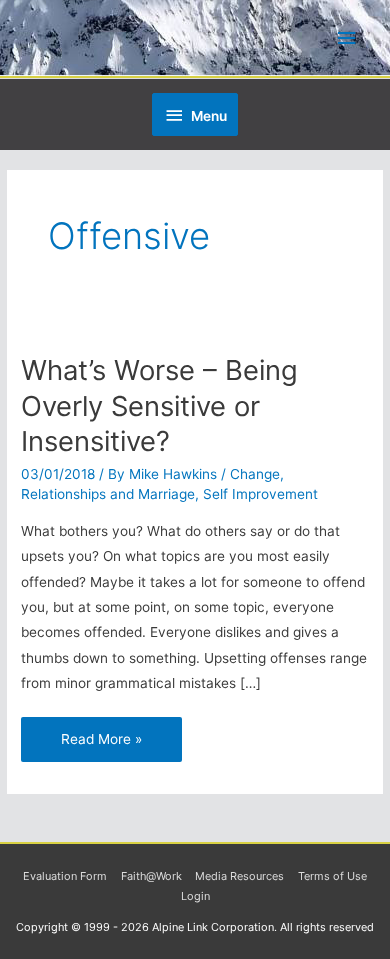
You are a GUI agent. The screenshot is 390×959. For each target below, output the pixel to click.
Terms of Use (332, 876)
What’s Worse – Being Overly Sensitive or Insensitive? (159, 405)
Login (195, 896)
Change (255, 474)
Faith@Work (151, 876)
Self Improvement (260, 494)
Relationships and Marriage (108, 494)
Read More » (101, 732)
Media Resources (239, 876)
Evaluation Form (65, 876)
